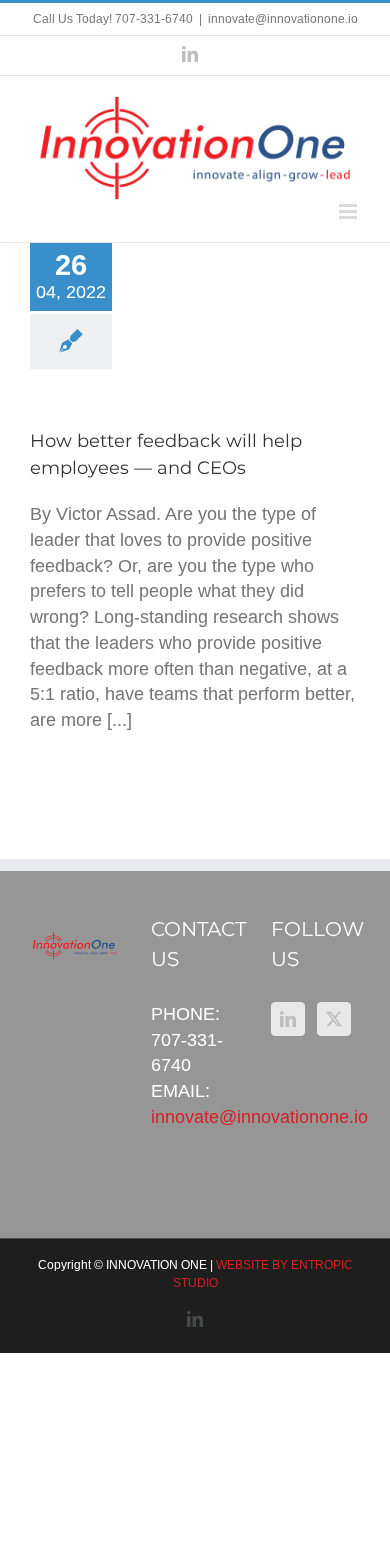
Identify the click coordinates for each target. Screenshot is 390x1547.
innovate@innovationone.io (283, 19)
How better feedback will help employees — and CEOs (227, 288)
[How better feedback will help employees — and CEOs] (227, 325)
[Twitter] (334, 1019)
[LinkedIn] (288, 1019)
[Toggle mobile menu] (349, 211)
